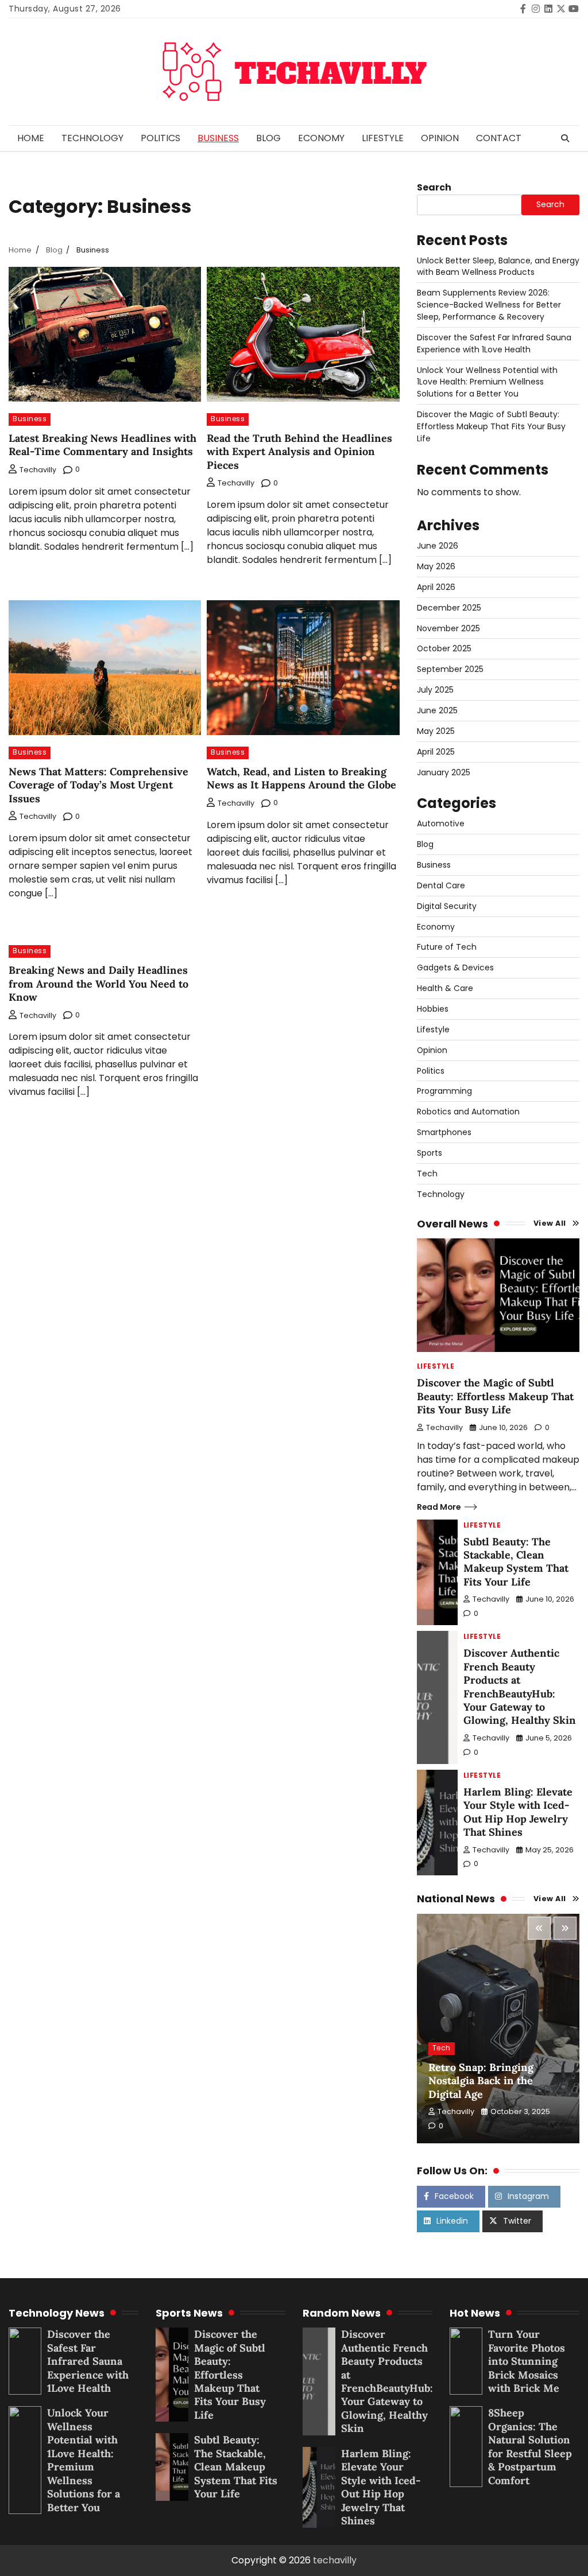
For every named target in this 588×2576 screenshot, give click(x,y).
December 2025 (449, 608)
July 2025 (435, 690)
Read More (439, 1507)
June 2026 (438, 546)
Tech (427, 1174)
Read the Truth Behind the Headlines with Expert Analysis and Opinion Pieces (299, 452)
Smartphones (444, 1132)
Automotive (441, 823)
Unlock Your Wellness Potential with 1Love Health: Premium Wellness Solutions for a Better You (487, 382)
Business (218, 138)
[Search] (565, 138)
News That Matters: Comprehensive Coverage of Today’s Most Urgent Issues (98, 785)
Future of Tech (447, 947)
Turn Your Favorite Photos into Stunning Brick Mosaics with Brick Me (527, 2361)
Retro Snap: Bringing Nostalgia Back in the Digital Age (481, 2081)
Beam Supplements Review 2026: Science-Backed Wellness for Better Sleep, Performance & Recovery (489, 305)
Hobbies (433, 1009)
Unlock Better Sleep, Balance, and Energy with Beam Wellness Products (498, 267)
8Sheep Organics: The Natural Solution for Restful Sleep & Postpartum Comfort (530, 2446)
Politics (160, 138)
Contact (499, 138)
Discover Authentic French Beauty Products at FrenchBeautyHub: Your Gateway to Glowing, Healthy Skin (520, 1687)
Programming (444, 1091)
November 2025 (448, 628)
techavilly (335, 2560)
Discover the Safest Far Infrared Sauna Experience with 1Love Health (494, 343)
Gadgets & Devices (455, 968)
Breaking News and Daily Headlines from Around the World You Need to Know (98, 984)
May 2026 (436, 566)
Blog (268, 138)
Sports (430, 1153)
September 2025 (450, 669)
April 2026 (436, 587)
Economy (321, 138)
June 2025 (437, 710)
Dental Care (441, 885)
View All (550, 1223)
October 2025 (444, 648)
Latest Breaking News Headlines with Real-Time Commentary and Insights (102, 445)
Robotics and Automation (468, 1112)
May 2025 (436, 731)
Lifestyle (383, 138)
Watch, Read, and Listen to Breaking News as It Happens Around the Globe (301, 778)
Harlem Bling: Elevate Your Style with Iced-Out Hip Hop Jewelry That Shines (518, 1812)
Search (434, 187)
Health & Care (445, 988)
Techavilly (38, 470)
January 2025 (444, 772)
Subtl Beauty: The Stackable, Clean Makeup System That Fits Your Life (516, 1562)
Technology (92, 138)
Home (31, 138)
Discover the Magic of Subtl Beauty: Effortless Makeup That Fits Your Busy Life (491, 426)
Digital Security (447, 906)
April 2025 (436, 752)
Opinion (440, 138)
